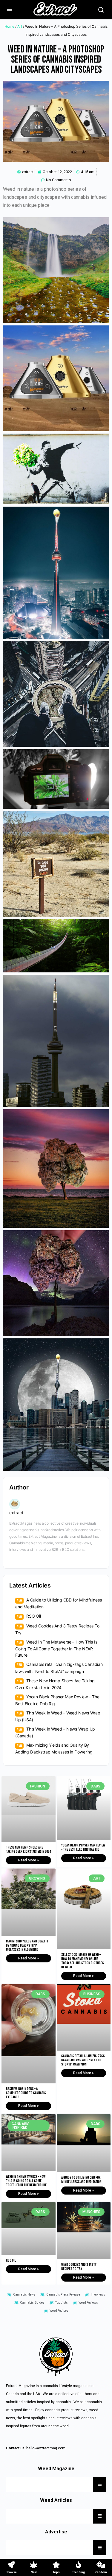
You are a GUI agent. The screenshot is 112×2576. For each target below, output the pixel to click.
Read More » (29, 1860)
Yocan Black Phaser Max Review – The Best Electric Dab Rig (83, 1847)
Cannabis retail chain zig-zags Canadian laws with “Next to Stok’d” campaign (83, 2060)
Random (101, 2572)
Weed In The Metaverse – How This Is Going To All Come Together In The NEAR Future (56, 1648)
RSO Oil (34, 1616)
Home (9, 26)
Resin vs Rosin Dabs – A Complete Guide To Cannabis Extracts (26, 2093)
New (34, 2572)
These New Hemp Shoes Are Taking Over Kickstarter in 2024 (28, 1849)
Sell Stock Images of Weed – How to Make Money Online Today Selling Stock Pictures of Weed (83, 1961)
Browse (11, 2572)
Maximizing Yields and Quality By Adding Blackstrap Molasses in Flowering (27, 1945)
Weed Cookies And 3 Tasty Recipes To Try (79, 2267)
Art (20, 26)
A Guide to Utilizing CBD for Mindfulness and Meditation (81, 2180)
